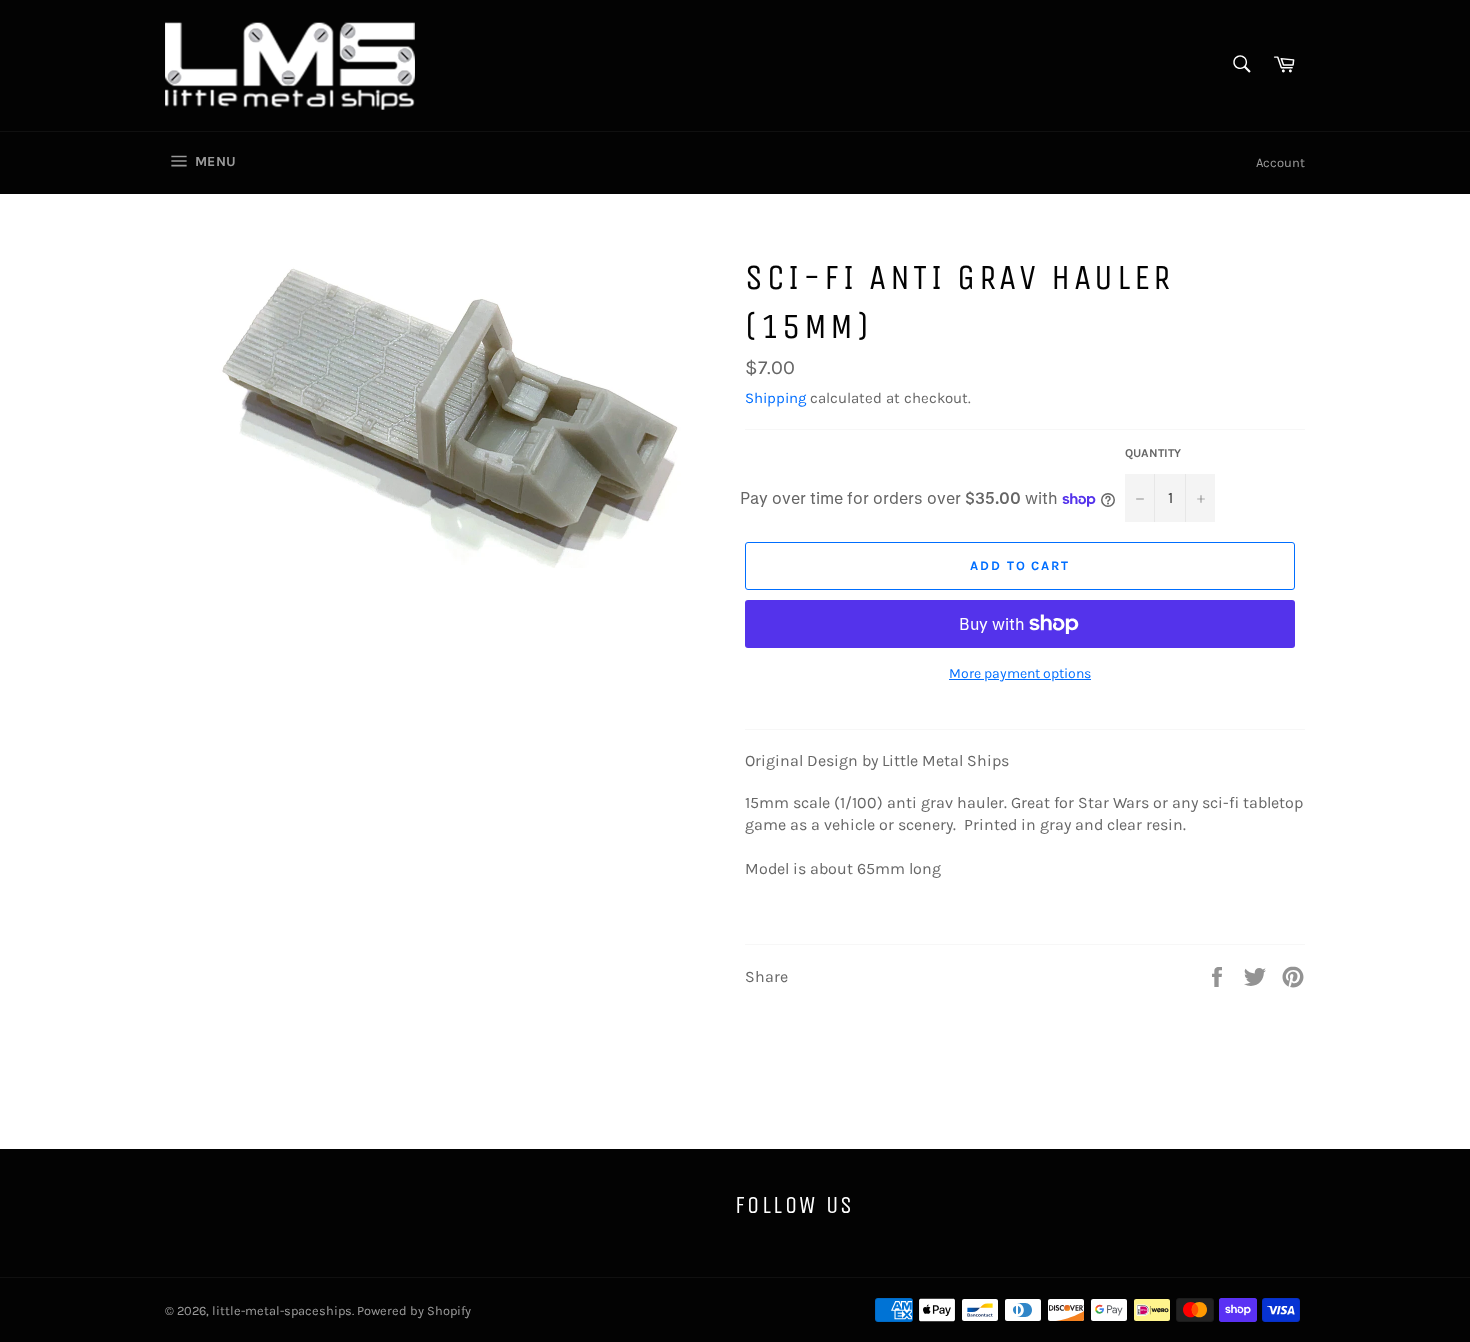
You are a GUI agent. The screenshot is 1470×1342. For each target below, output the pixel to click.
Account (1280, 162)
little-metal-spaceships (282, 1310)
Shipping (775, 398)
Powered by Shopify (414, 1310)
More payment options (1020, 673)
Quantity (1153, 453)
